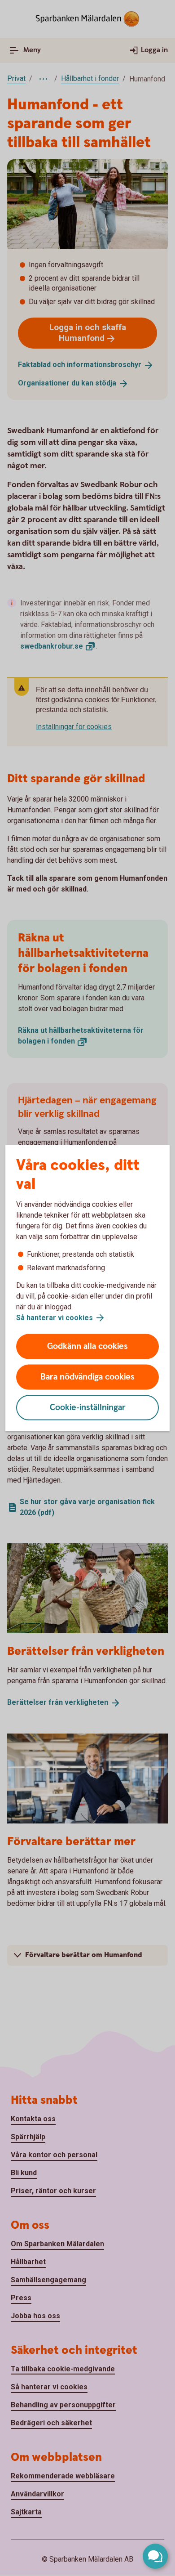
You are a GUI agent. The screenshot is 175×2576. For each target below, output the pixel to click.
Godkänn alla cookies (87, 1346)
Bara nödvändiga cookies (87, 1377)
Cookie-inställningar (88, 1408)
